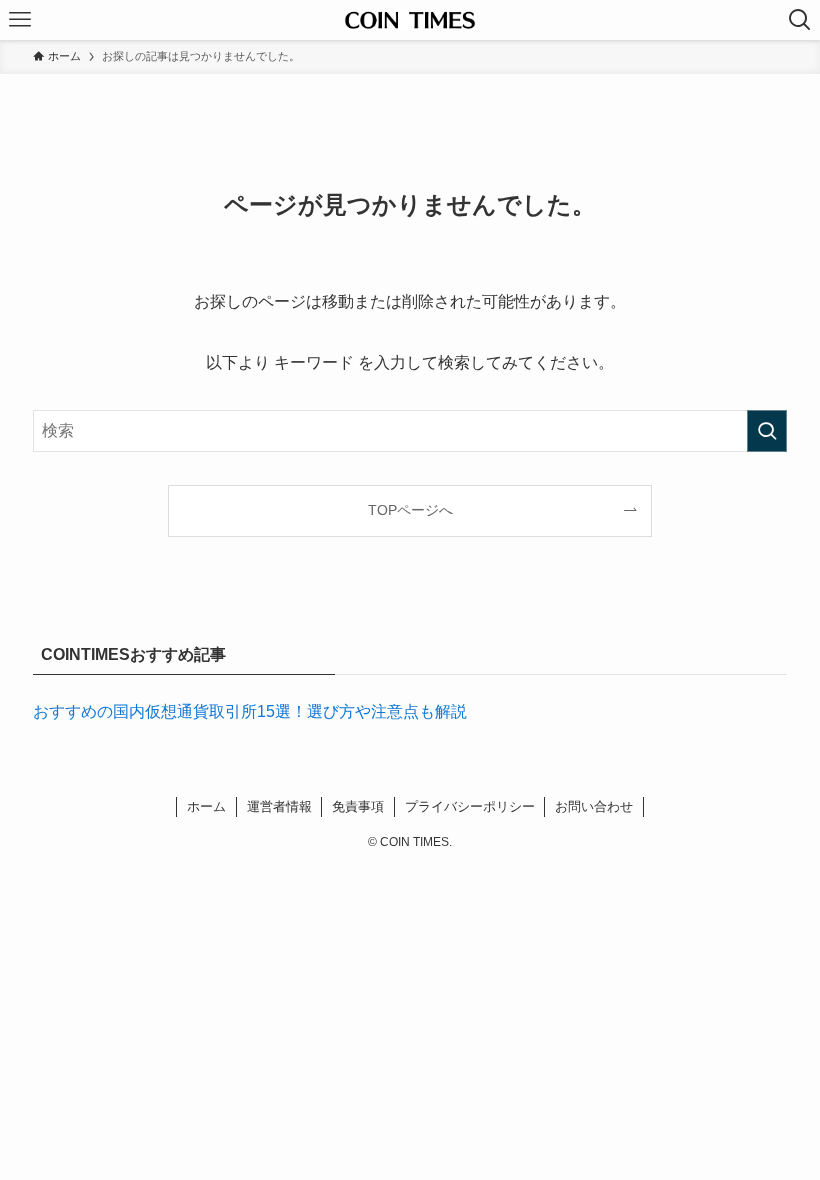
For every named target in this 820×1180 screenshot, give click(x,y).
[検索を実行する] (767, 431)
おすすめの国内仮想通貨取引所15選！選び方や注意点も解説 (250, 711)
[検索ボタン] (800, 20)
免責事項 (358, 806)
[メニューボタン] (20, 20)
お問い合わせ (594, 806)
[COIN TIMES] (410, 20)
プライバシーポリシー (470, 806)
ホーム (206, 806)
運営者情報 (279, 806)
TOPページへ (410, 510)
